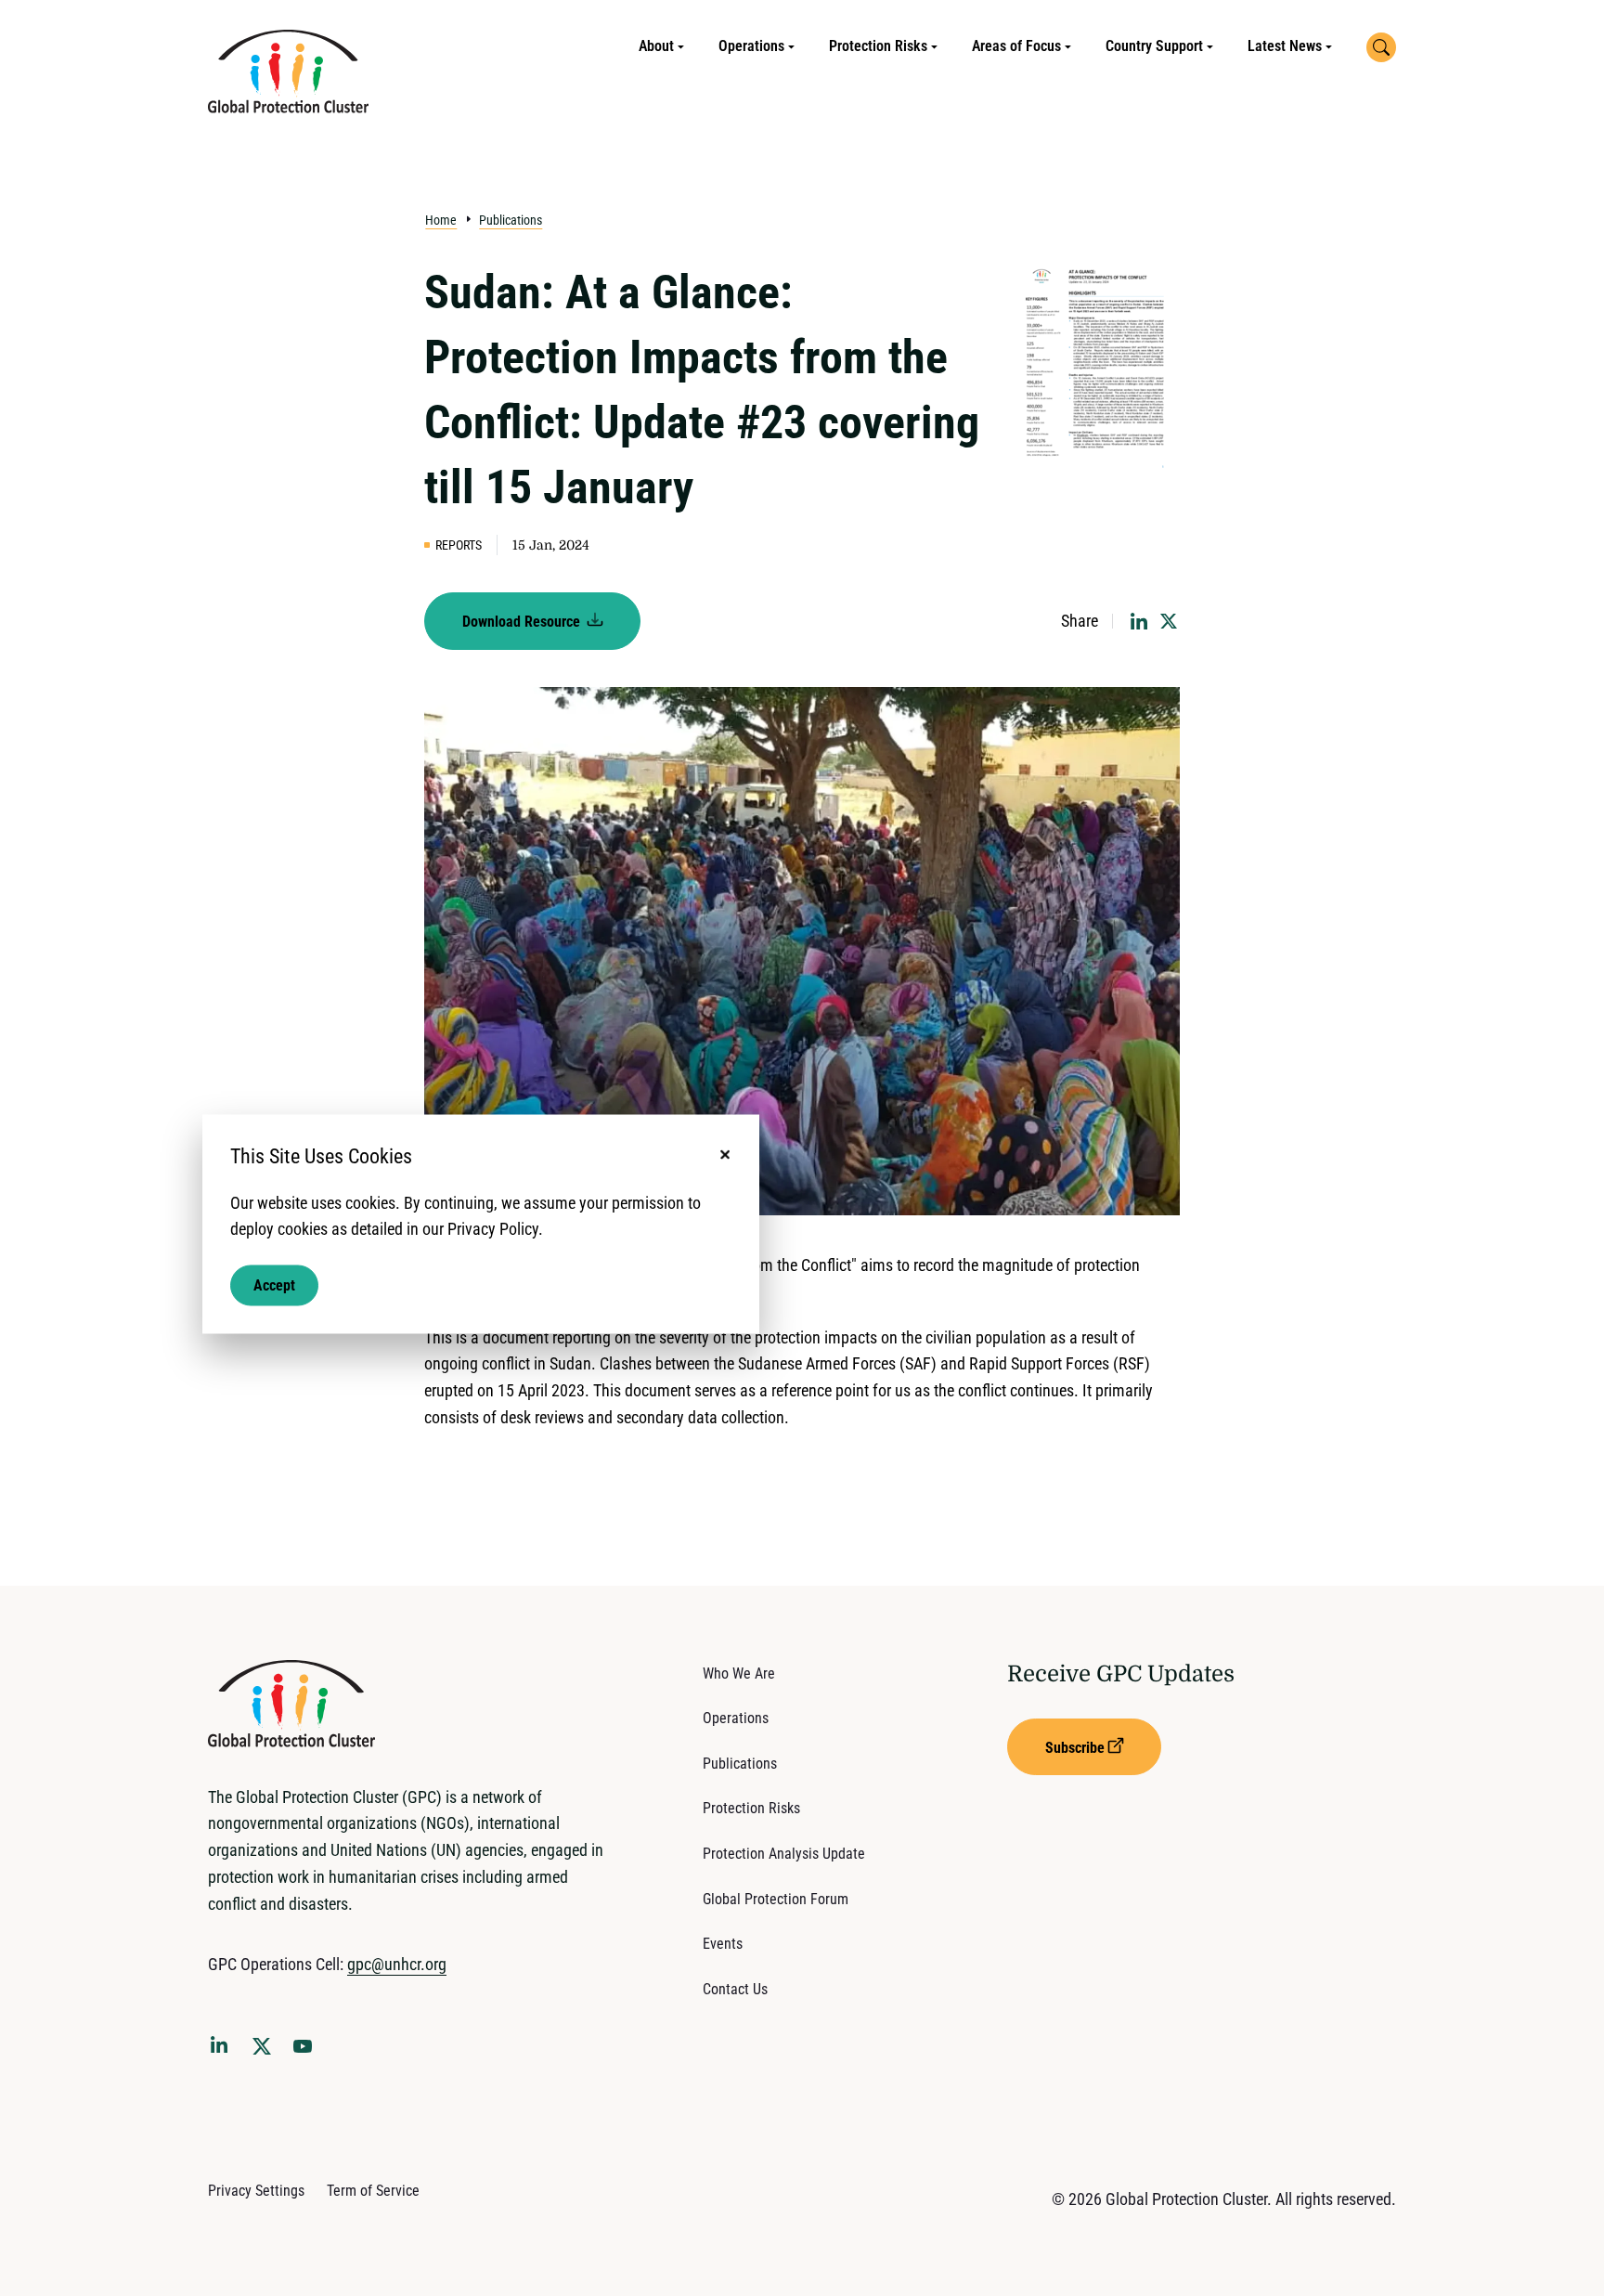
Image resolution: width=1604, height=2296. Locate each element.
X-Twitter (265, 2052)
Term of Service (373, 2191)
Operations (751, 46)
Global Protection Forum (776, 1899)
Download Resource (523, 622)
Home (441, 220)
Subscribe (1075, 1748)
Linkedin (223, 2048)
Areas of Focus (1016, 46)
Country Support (1154, 46)
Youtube (308, 2052)
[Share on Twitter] (1169, 621)
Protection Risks (878, 46)
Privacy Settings (256, 2191)
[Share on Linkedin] (1139, 621)
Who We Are (739, 1673)
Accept (274, 1285)
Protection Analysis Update (784, 1854)
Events (723, 1944)
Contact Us (735, 1989)
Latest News (1285, 46)
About (656, 46)
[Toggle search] (1381, 47)
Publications (511, 220)
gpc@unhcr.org (397, 1964)
